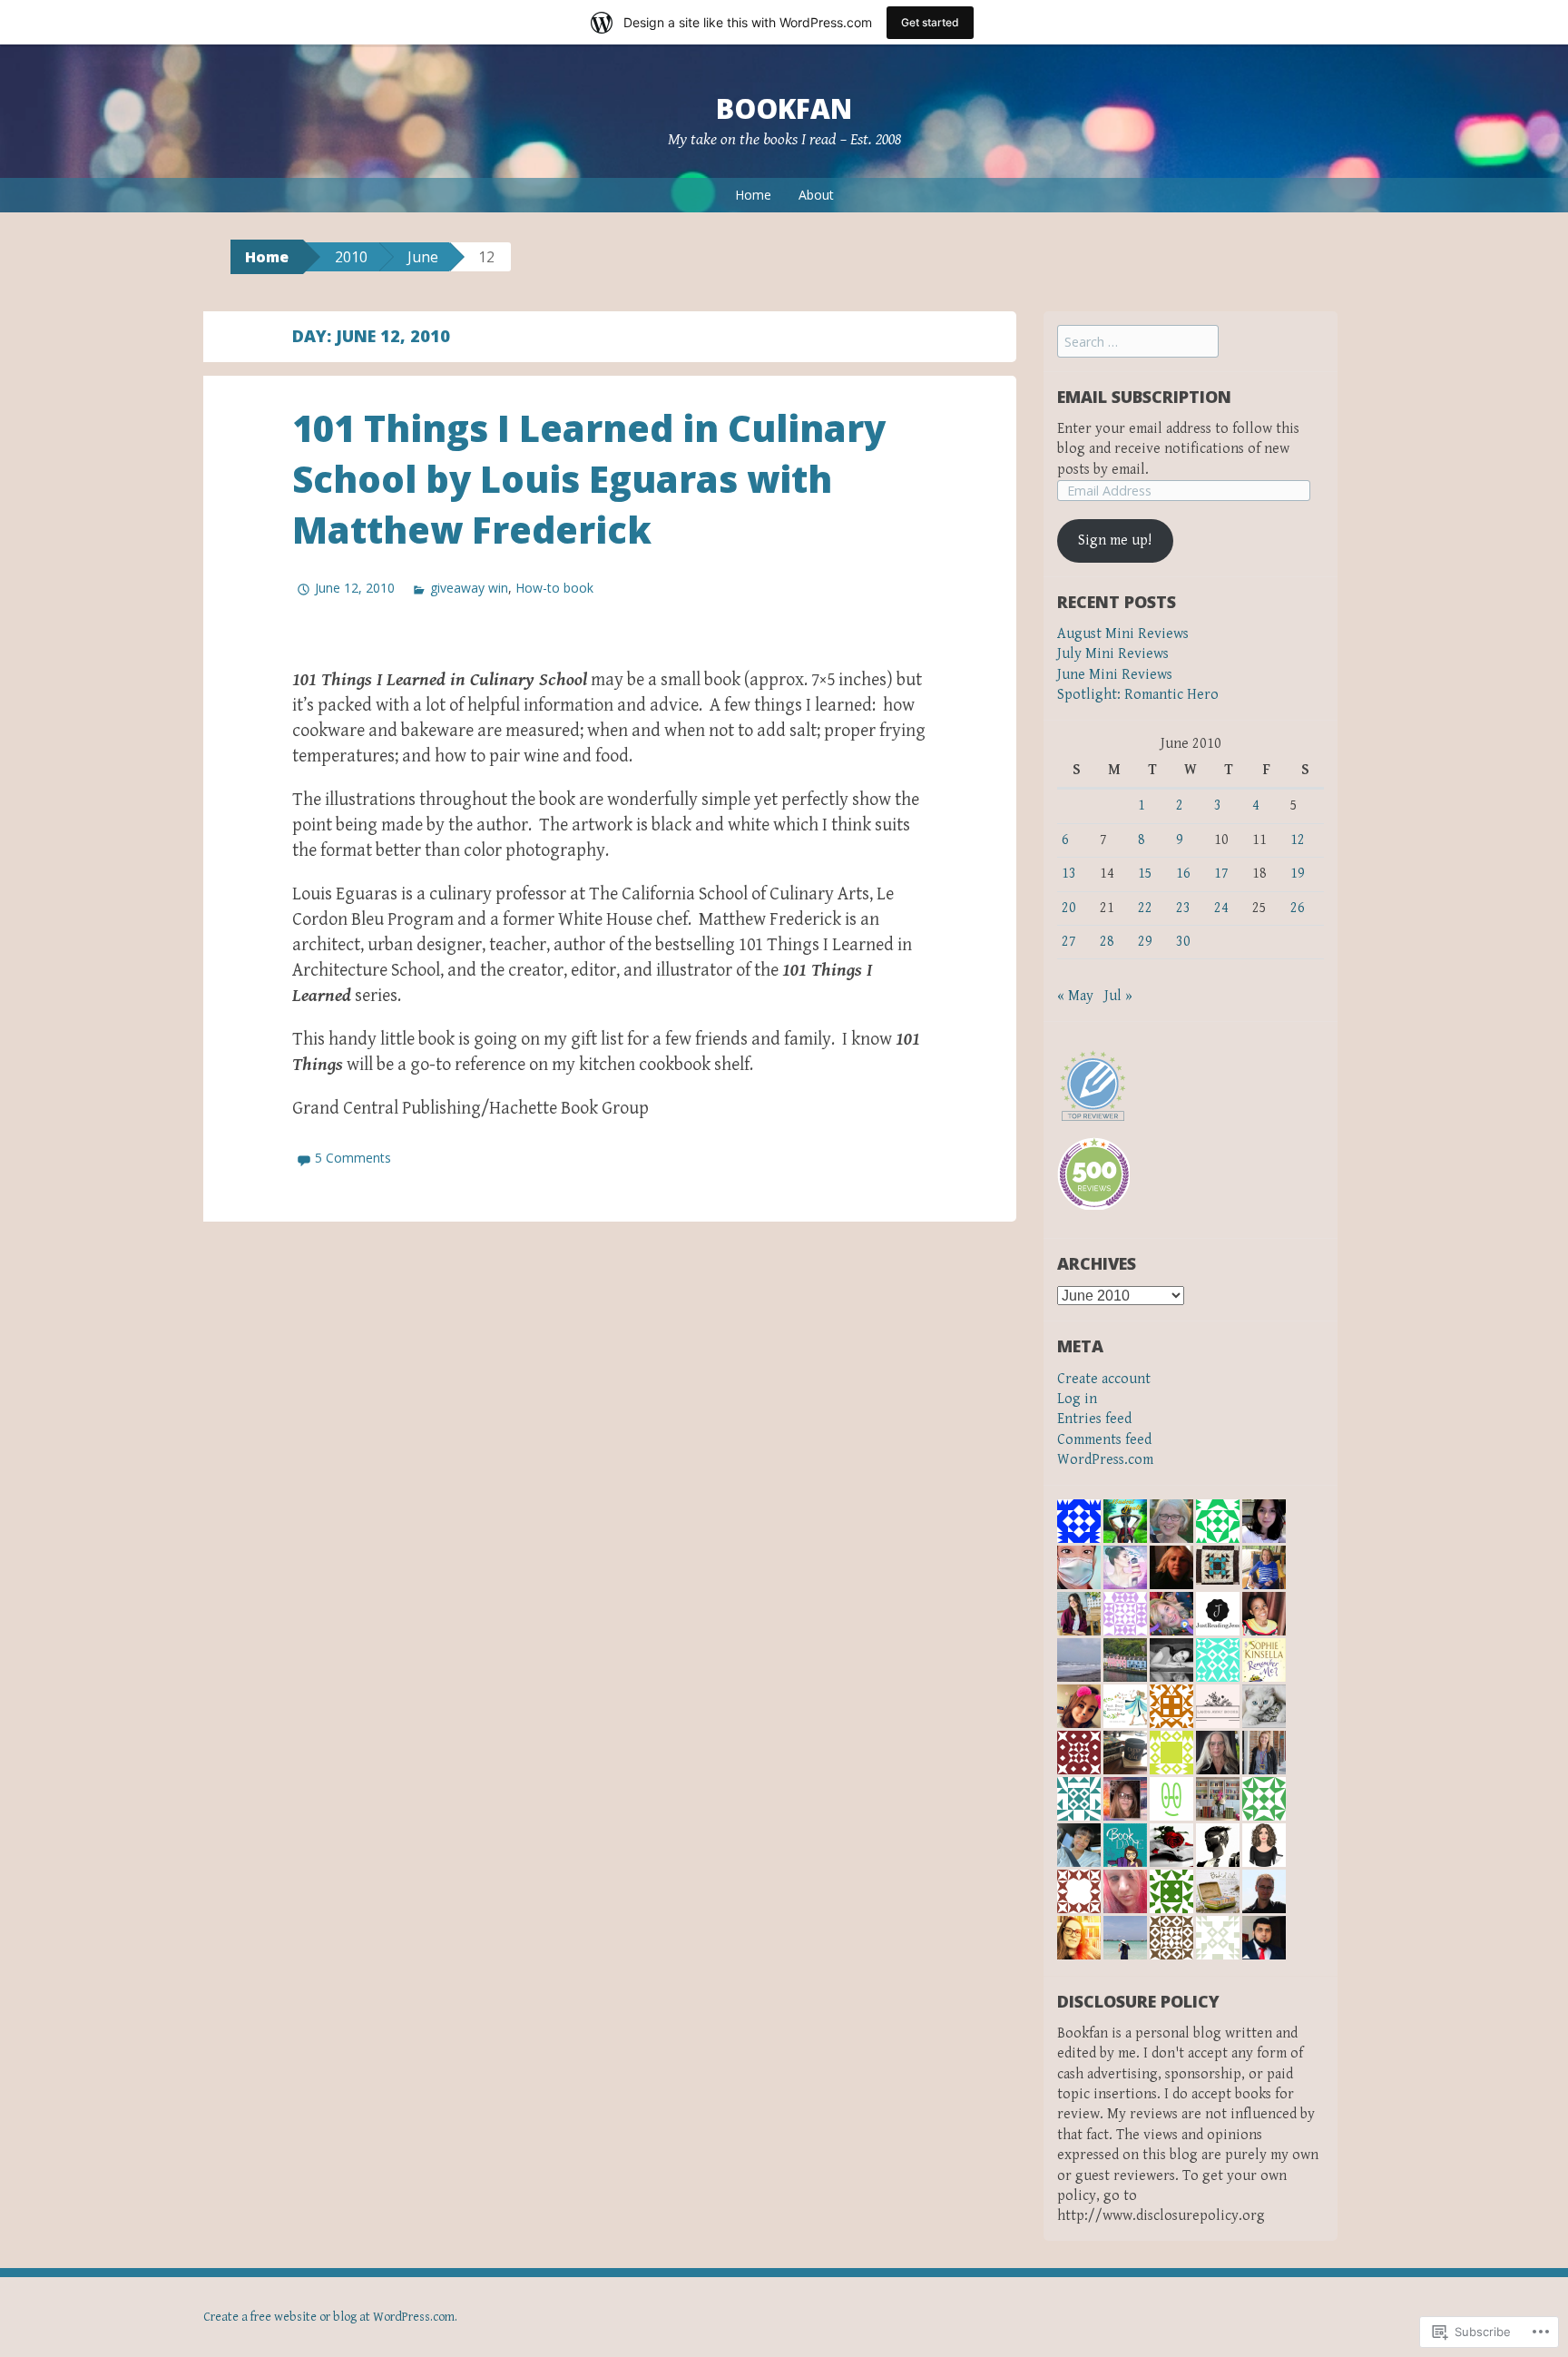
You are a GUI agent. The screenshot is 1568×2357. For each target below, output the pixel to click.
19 (1298, 874)
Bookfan (784, 108)
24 (1221, 908)
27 (1069, 942)
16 (1183, 874)
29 (1145, 942)
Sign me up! (1115, 540)
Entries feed (1094, 1419)
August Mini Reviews (1123, 634)
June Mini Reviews (1115, 675)
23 (1183, 908)
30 (1183, 942)
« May (1075, 996)
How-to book (554, 588)
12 (1298, 840)
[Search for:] (1138, 343)
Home (753, 195)
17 (1221, 874)
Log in (1077, 1399)
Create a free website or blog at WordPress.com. (330, 2317)
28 (1107, 942)
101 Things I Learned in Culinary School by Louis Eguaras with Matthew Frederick (589, 479)
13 (1069, 874)
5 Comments (353, 1158)
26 (1298, 908)
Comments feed (1104, 1440)
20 (1069, 908)
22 (1145, 908)
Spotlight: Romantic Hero (1138, 695)
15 (1145, 874)
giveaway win (469, 588)
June (423, 257)
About (816, 195)
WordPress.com (1105, 1460)
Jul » (1118, 996)
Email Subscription (1144, 397)
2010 (351, 257)
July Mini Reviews (1113, 654)
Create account (1104, 1379)
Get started (930, 22)
